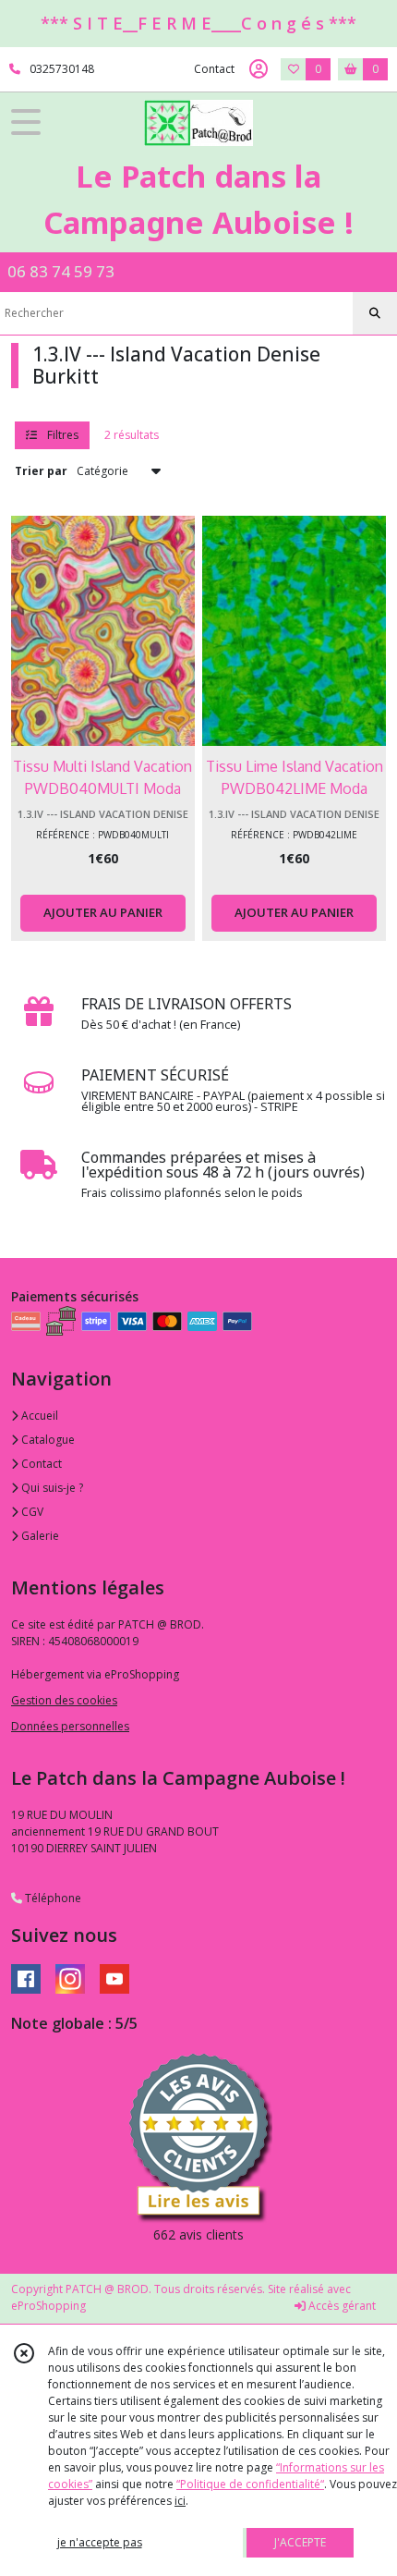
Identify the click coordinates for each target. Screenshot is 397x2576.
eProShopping (48, 2306)
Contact (214, 69)
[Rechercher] (375, 313)
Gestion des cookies (64, 1700)
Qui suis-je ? (51, 1488)
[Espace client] (259, 69)
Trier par (41, 471)
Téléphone (52, 1898)
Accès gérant (341, 2306)
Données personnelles (70, 1726)
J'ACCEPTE (300, 2542)
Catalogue (47, 1440)
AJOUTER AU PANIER (103, 912)
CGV (31, 1512)
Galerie (39, 1536)
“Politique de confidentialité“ (250, 2484)
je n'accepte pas (100, 2542)
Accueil (38, 1416)
